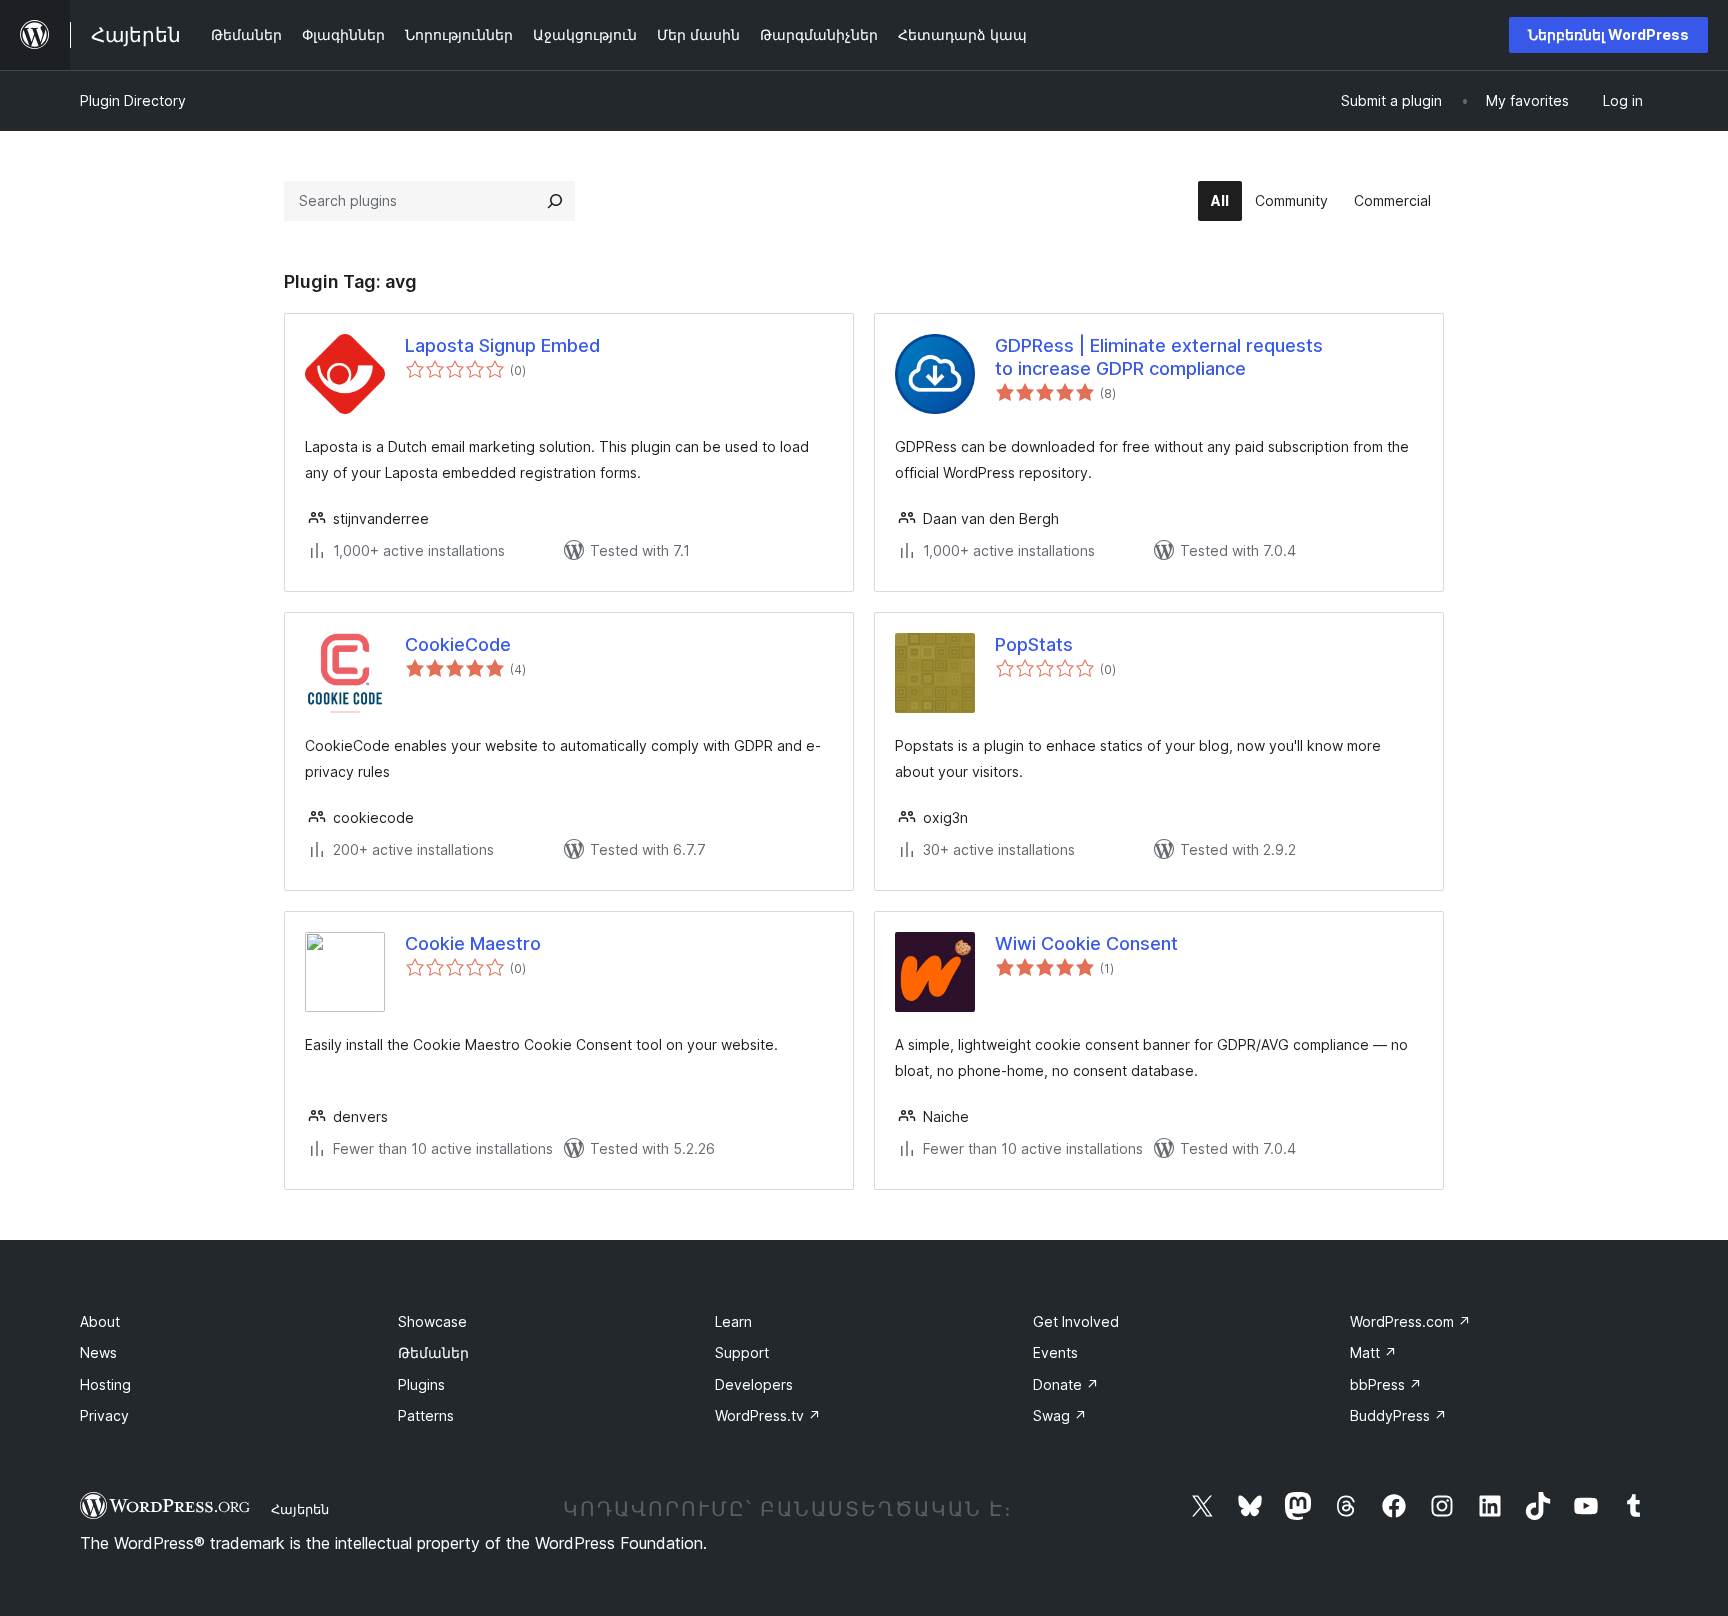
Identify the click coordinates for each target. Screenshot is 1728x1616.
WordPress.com (1410, 1321)
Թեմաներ (433, 1352)
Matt (1373, 1352)
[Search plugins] (555, 201)
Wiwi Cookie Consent (1086, 943)
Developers (754, 1384)
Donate (1066, 1384)
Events (1055, 1352)
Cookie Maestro (473, 943)
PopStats (1034, 644)
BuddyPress (1398, 1415)
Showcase (432, 1321)
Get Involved (1076, 1321)
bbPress (1386, 1384)
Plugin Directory (133, 100)
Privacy (104, 1415)
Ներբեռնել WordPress (1608, 34)
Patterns (426, 1415)
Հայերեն (300, 1509)
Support (742, 1352)
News (98, 1352)
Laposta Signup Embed (502, 345)
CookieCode (458, 644)
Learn (733, 1321)
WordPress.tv (768, 1415)
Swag (1060, 1415)
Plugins (421, 1384)
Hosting (105, 1384)
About (100, 1321)
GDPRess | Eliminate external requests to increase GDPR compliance (1159, 357)
